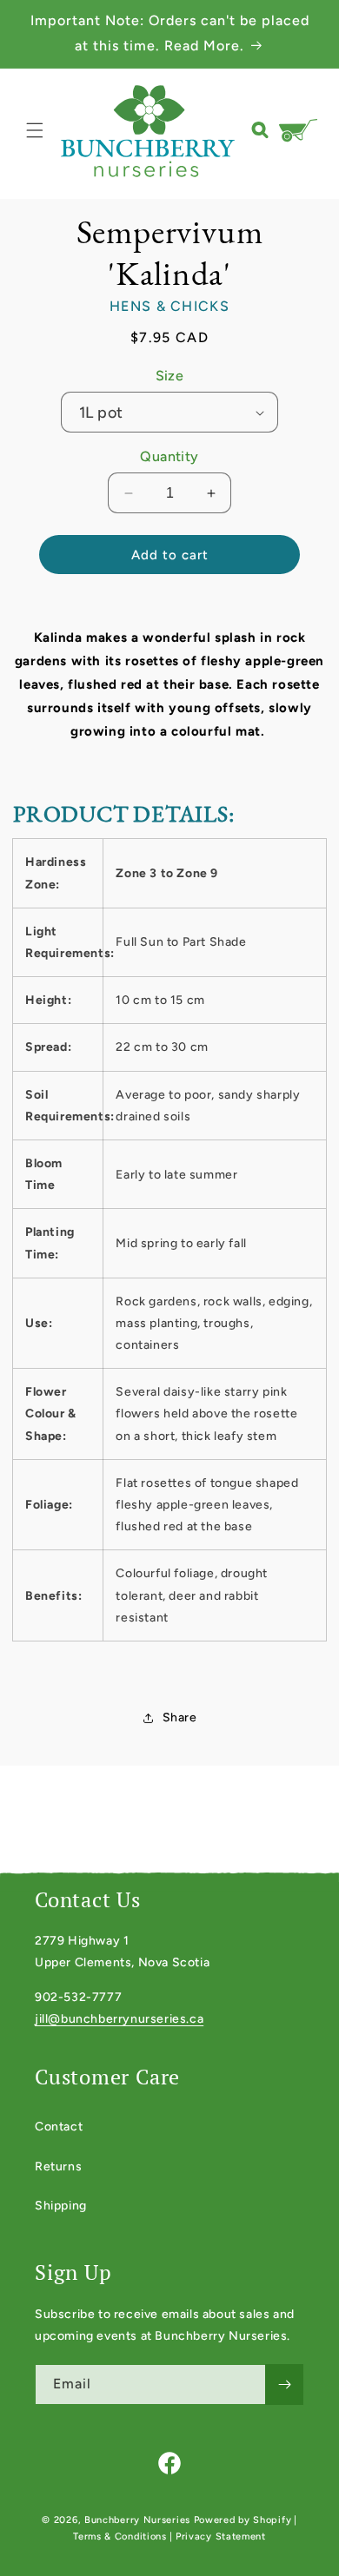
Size (170, 376)
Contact (59, 2127)
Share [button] (180, 1717)
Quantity (169, 456)
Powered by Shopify (243, 2520)
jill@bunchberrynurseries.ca (119, 2019)
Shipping (61, 2206)
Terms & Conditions (120, 2536)
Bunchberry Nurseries (139, 2520)
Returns (58, 2166)
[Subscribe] (284, 2384)
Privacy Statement (221, 2536)
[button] (35, 130)
